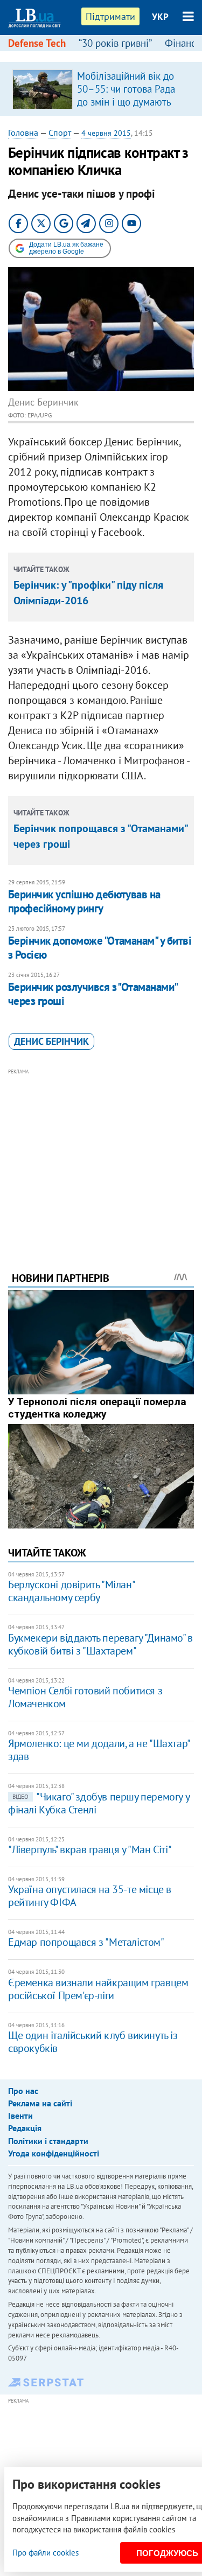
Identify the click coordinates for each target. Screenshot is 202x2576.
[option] (101, 89)
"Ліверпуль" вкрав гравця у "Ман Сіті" (90, 1849)
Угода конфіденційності (54, 2153)
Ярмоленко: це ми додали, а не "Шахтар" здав (99, 1750)
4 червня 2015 (106, 133)
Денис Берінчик (51, 1041)
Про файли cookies (46, 2553)
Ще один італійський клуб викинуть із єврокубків (93, 2042)
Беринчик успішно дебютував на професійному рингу (84, 901)
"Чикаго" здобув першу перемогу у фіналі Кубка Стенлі (99, 1803)
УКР (160, 17)
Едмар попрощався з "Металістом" (86, 1942)
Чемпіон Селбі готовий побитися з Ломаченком (85, 1697)
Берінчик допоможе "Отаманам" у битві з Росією (100, 948)
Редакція (25, 2128)
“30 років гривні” (115, 43)
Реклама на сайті (40, 2103)
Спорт (60, 132)
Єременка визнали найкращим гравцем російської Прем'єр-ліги (98, 1989)
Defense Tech (37, 43)
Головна (23, 132)
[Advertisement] (101, 1155)
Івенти (20, 2116)
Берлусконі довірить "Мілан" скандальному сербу (71, 1591)
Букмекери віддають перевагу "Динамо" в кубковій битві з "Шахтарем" (100, 1644)
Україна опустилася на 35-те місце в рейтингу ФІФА (90, 1896)
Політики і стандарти (48, 2141)
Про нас (23, 2091)
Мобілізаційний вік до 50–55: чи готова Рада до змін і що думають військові (126, 95)
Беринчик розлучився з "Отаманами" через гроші (93, 994)
